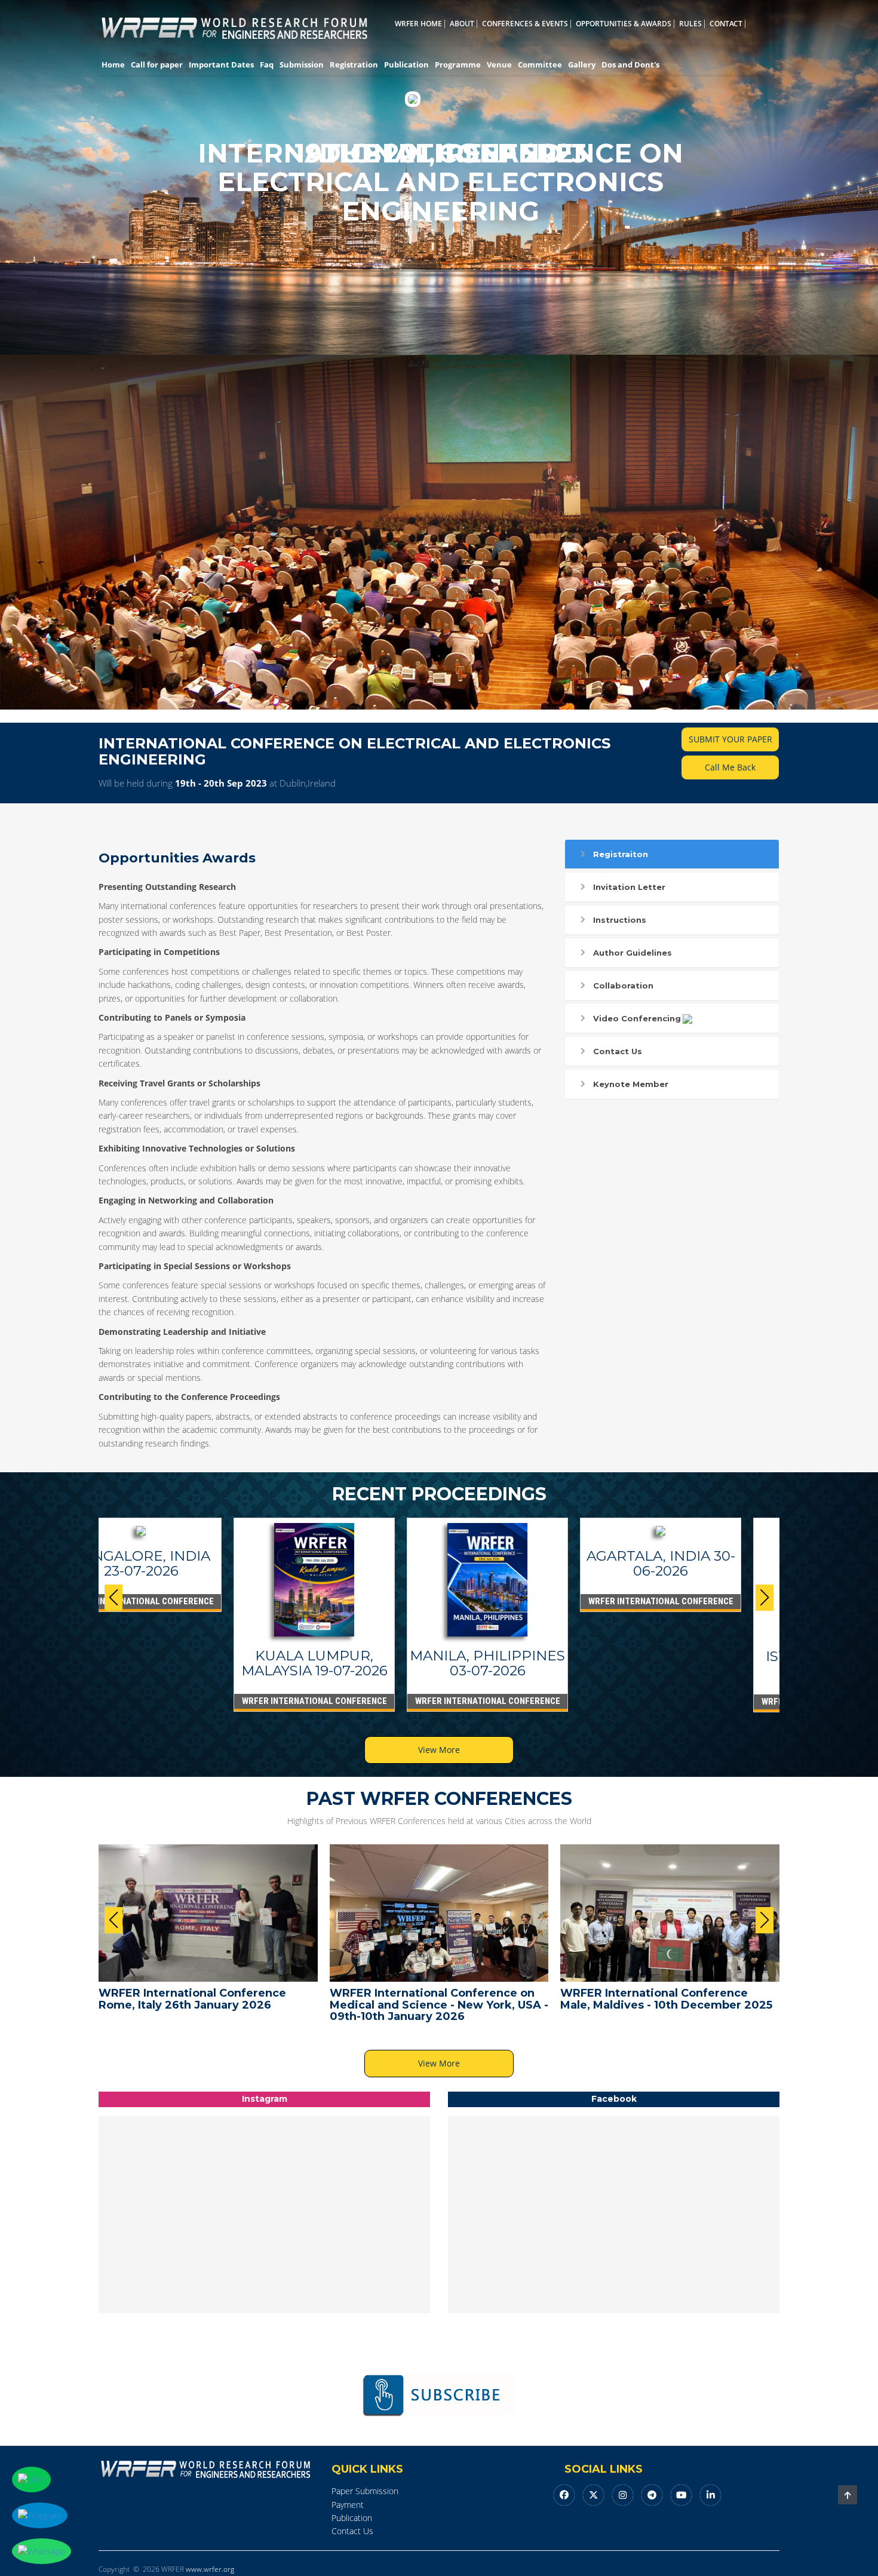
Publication (406, 65)
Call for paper (157, 65)
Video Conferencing (637, 1018)
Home (113, 65)
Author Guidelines (633, 953)
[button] (765, 1598)
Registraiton (621, 854)
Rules (690, 24)
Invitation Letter (629, 887)
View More (439, 1750)
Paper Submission (365, 2491)
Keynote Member (631, 1084)
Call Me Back (730, 767)
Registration (354, 65)
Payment (348, 2505)
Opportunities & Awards (624, 24)
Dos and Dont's (630, 65)
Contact (726, 24)
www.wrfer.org (210, 2569)
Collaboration (623, 985)
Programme (458, 65)
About (462, 24)
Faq (267, 65)
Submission (302, 65)
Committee (540, 65)
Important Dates (221, 65)
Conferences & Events (525, 24)
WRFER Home (418, 24)
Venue (499, 65)
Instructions (620, 920)
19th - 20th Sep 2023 (221, 783)
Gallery (582, 65)
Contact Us (618, 1051)
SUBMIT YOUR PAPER (730, 739)
